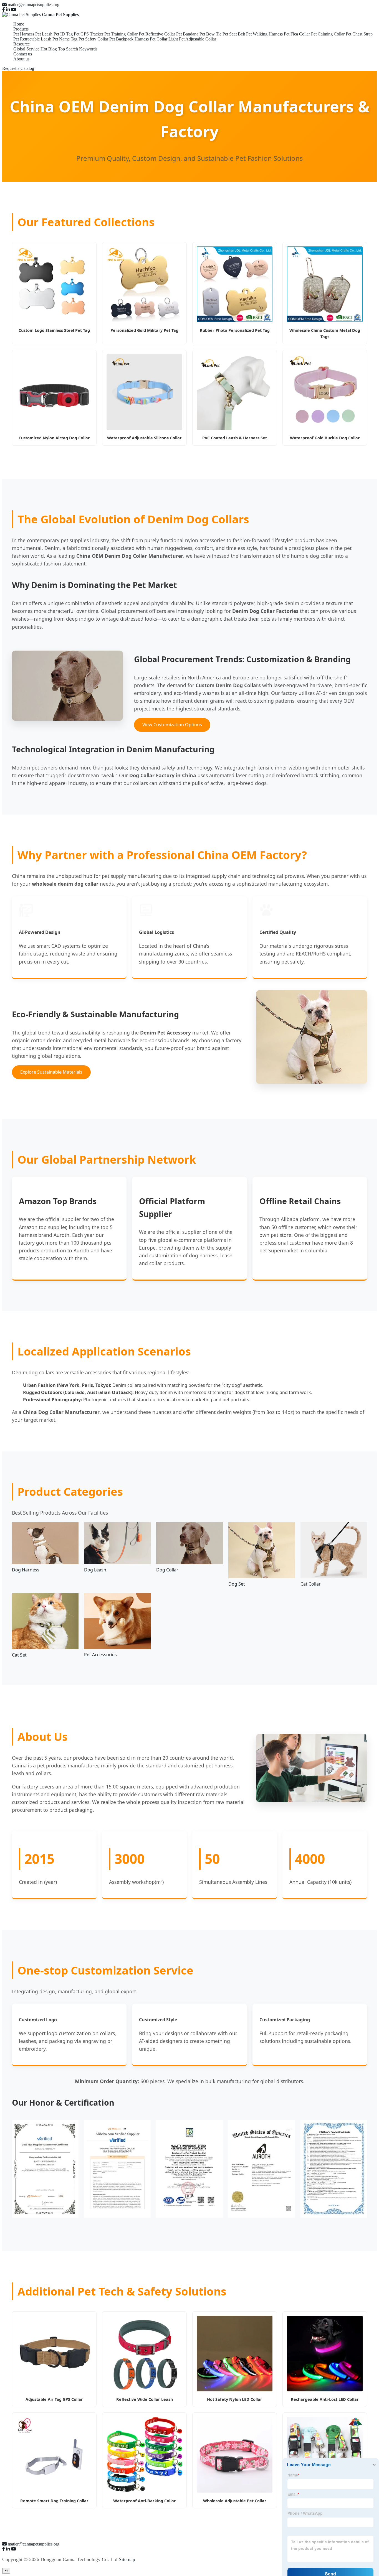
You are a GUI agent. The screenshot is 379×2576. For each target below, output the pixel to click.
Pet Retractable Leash (32, 39)
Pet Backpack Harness (129, 39)
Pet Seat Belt (234, 34)
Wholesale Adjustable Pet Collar (235, 2501)
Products (21, 29)
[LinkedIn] (8, 10)
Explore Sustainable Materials (51, 1072)
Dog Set (237, 1584)
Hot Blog (49, 49)
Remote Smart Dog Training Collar (54, 2501)
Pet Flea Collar (297, 34)
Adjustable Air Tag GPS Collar (54, 2399)
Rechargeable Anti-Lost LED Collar (325, 2399)
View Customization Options (172, 725)
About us (21, 59)
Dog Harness (26, 1570)
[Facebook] (4, 10)
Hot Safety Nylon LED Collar (235, 2399)
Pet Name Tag (65, 39)
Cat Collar (311, 1584)
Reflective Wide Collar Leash (145, 2399)
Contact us (23, 54)
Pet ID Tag (63, 34)
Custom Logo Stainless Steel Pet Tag (54, 330)
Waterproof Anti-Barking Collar (145, 2501)
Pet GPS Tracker (89, 34)
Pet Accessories (100, 1655)
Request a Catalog (18, 68)
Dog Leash (95, 1570)
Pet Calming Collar (328, 34)
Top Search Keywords (78, 49)
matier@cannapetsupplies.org (34, 5)
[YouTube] (14, 10)
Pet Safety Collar (93, 39)
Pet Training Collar (121, 34)
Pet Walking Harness (264, 34)
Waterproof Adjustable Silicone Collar (144, 438)
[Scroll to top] (6, 2571)
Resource (22, 44)
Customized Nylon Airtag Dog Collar (54, 438)
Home (19, 24)
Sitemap (127, 2559)
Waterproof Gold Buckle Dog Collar (325, 438)
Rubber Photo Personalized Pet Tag (235, 330)
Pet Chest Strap (359, 34)
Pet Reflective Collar (157, 34)
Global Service (26, 49)
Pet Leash (44, 34)
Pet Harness (24, 34)
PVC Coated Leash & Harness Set (235, 438)
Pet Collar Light (164, 39)
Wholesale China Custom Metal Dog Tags (325, 333)
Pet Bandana (187, 34)
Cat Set (19, 1655)
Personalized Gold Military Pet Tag (144, 330)
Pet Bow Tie (210, 34)
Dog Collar (167, 1570)
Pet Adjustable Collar (198, 39)
